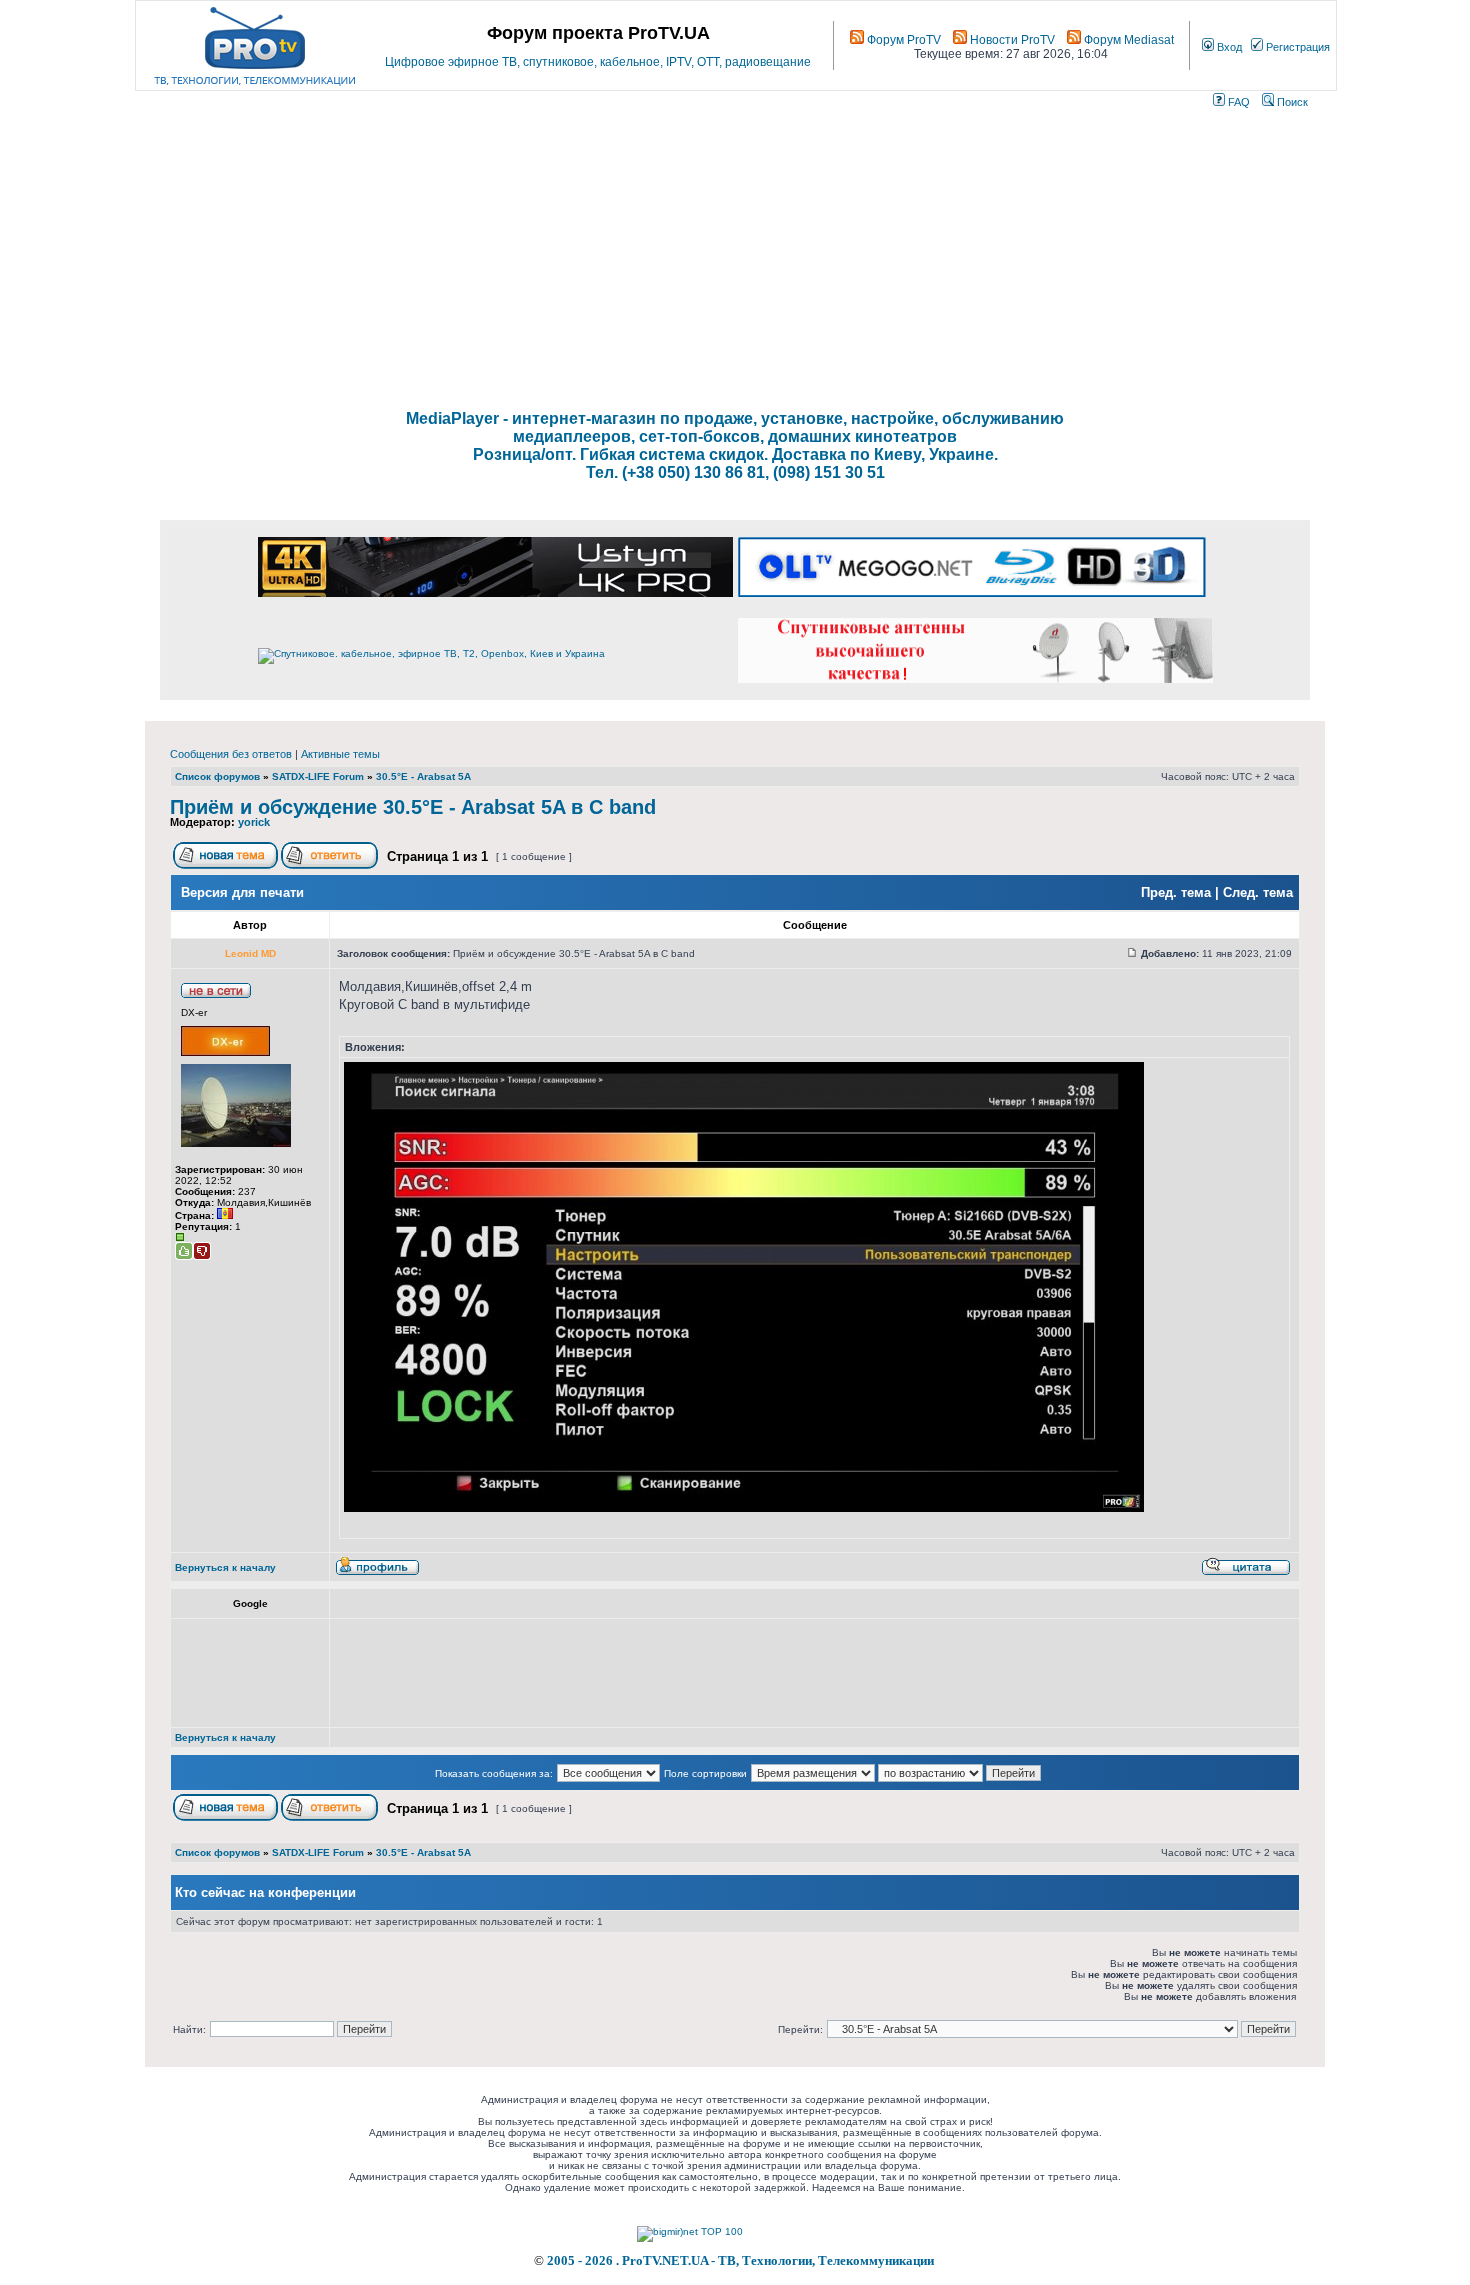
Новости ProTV (1011, 40)
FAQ (1237, 102)
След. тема (1258, 892)
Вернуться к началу (225, 1567)
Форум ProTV (902, 40)
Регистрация (1296, 47)
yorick (254, 822)
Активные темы (340, 754)
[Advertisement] (735, 260)
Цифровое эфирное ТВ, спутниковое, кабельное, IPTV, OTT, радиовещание (598, 62)
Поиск (1291, 102)
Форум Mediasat (1127, 40)
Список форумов (217, 776)
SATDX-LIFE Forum (318, 776)
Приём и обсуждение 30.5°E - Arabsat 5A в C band (413, 807)
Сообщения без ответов (231, 754)
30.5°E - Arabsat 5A (423, 776)
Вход (1228, 47)
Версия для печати (242, 892)
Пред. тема (1176, 892)
